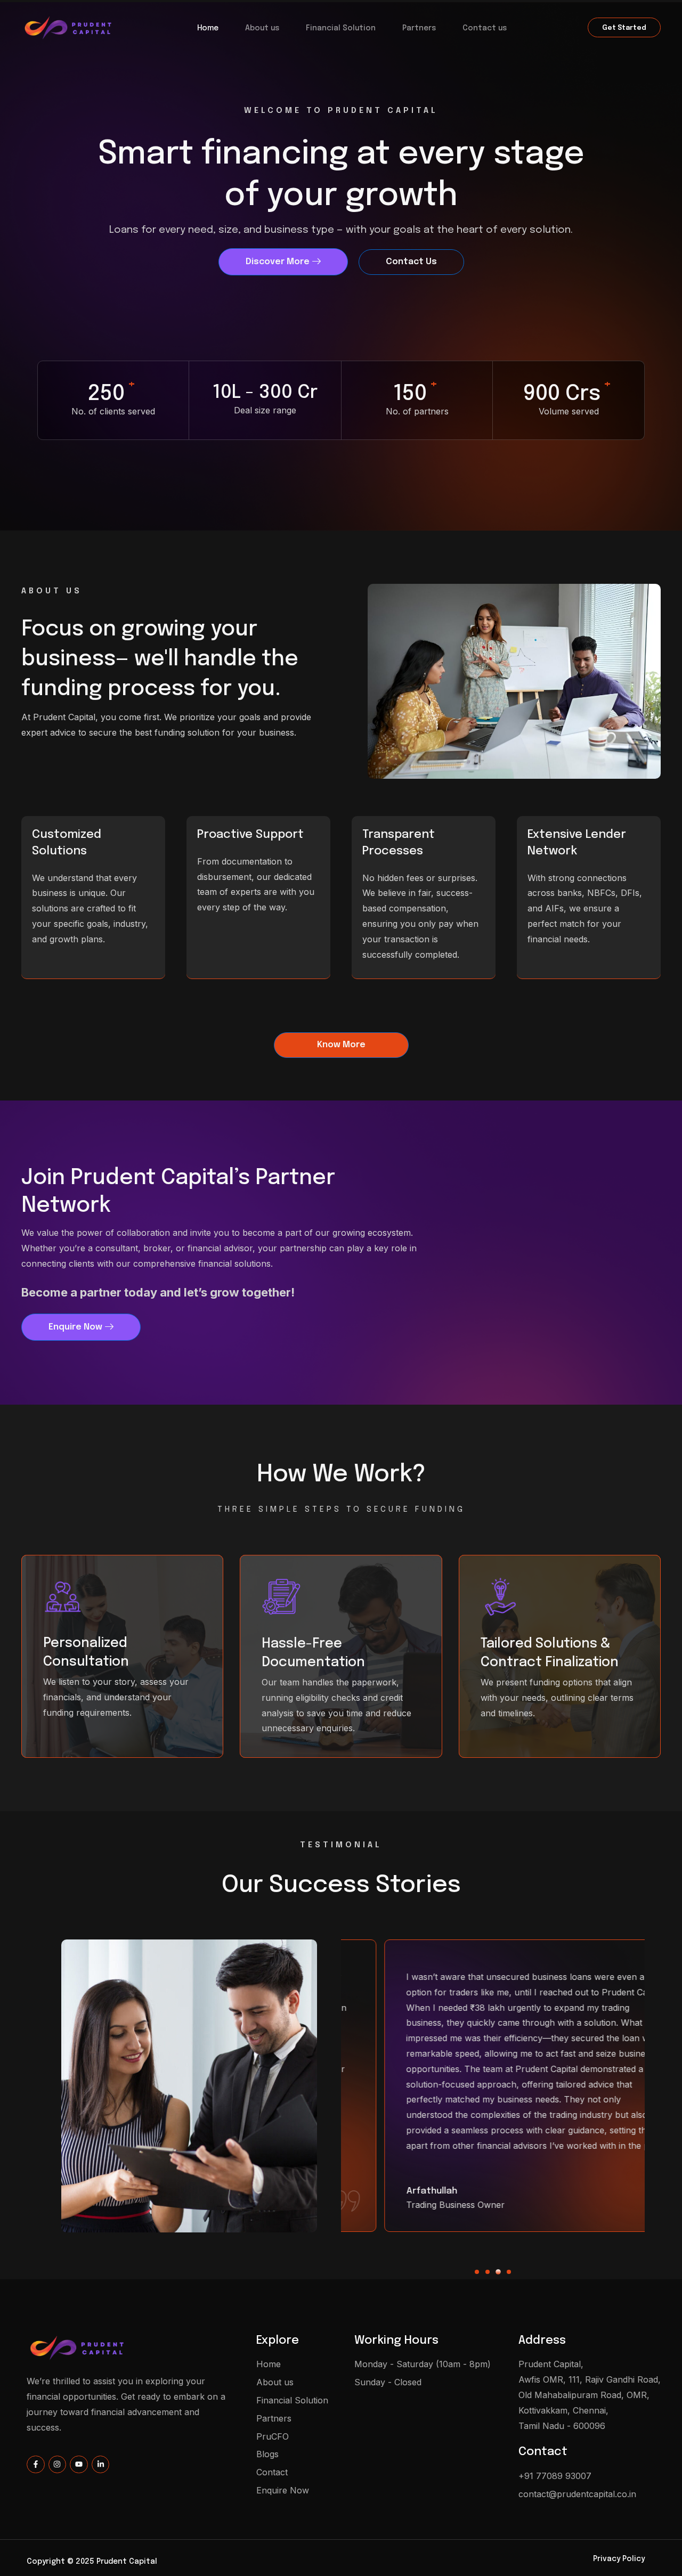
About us (262, 28)
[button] (477, 2272)
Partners (419, 28)
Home (208, 28)
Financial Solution (341, 28)
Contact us (485, 28)
